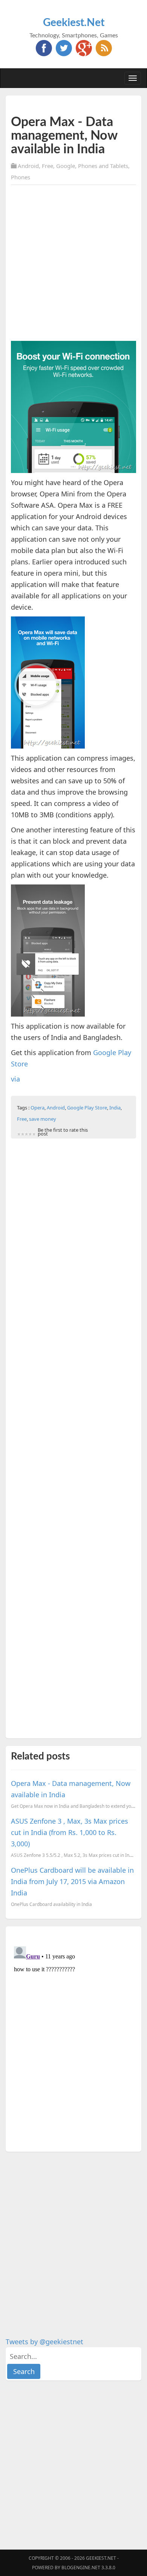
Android (28, 166)
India (115, 1108)
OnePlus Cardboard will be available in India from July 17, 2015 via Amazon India (72, 1881)
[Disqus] (73, 2038)
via (15, 1079)
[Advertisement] (73, 264)
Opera (38, 1108)
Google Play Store (87, 1108)
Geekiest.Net (74, 23)
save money (43, 1119)
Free (47, 166)
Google (66, 166)
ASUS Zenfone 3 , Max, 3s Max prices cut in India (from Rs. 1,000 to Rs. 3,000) (70, 1832)
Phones (21, 177)
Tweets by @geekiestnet (44, 2342)
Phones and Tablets (103, 166)
